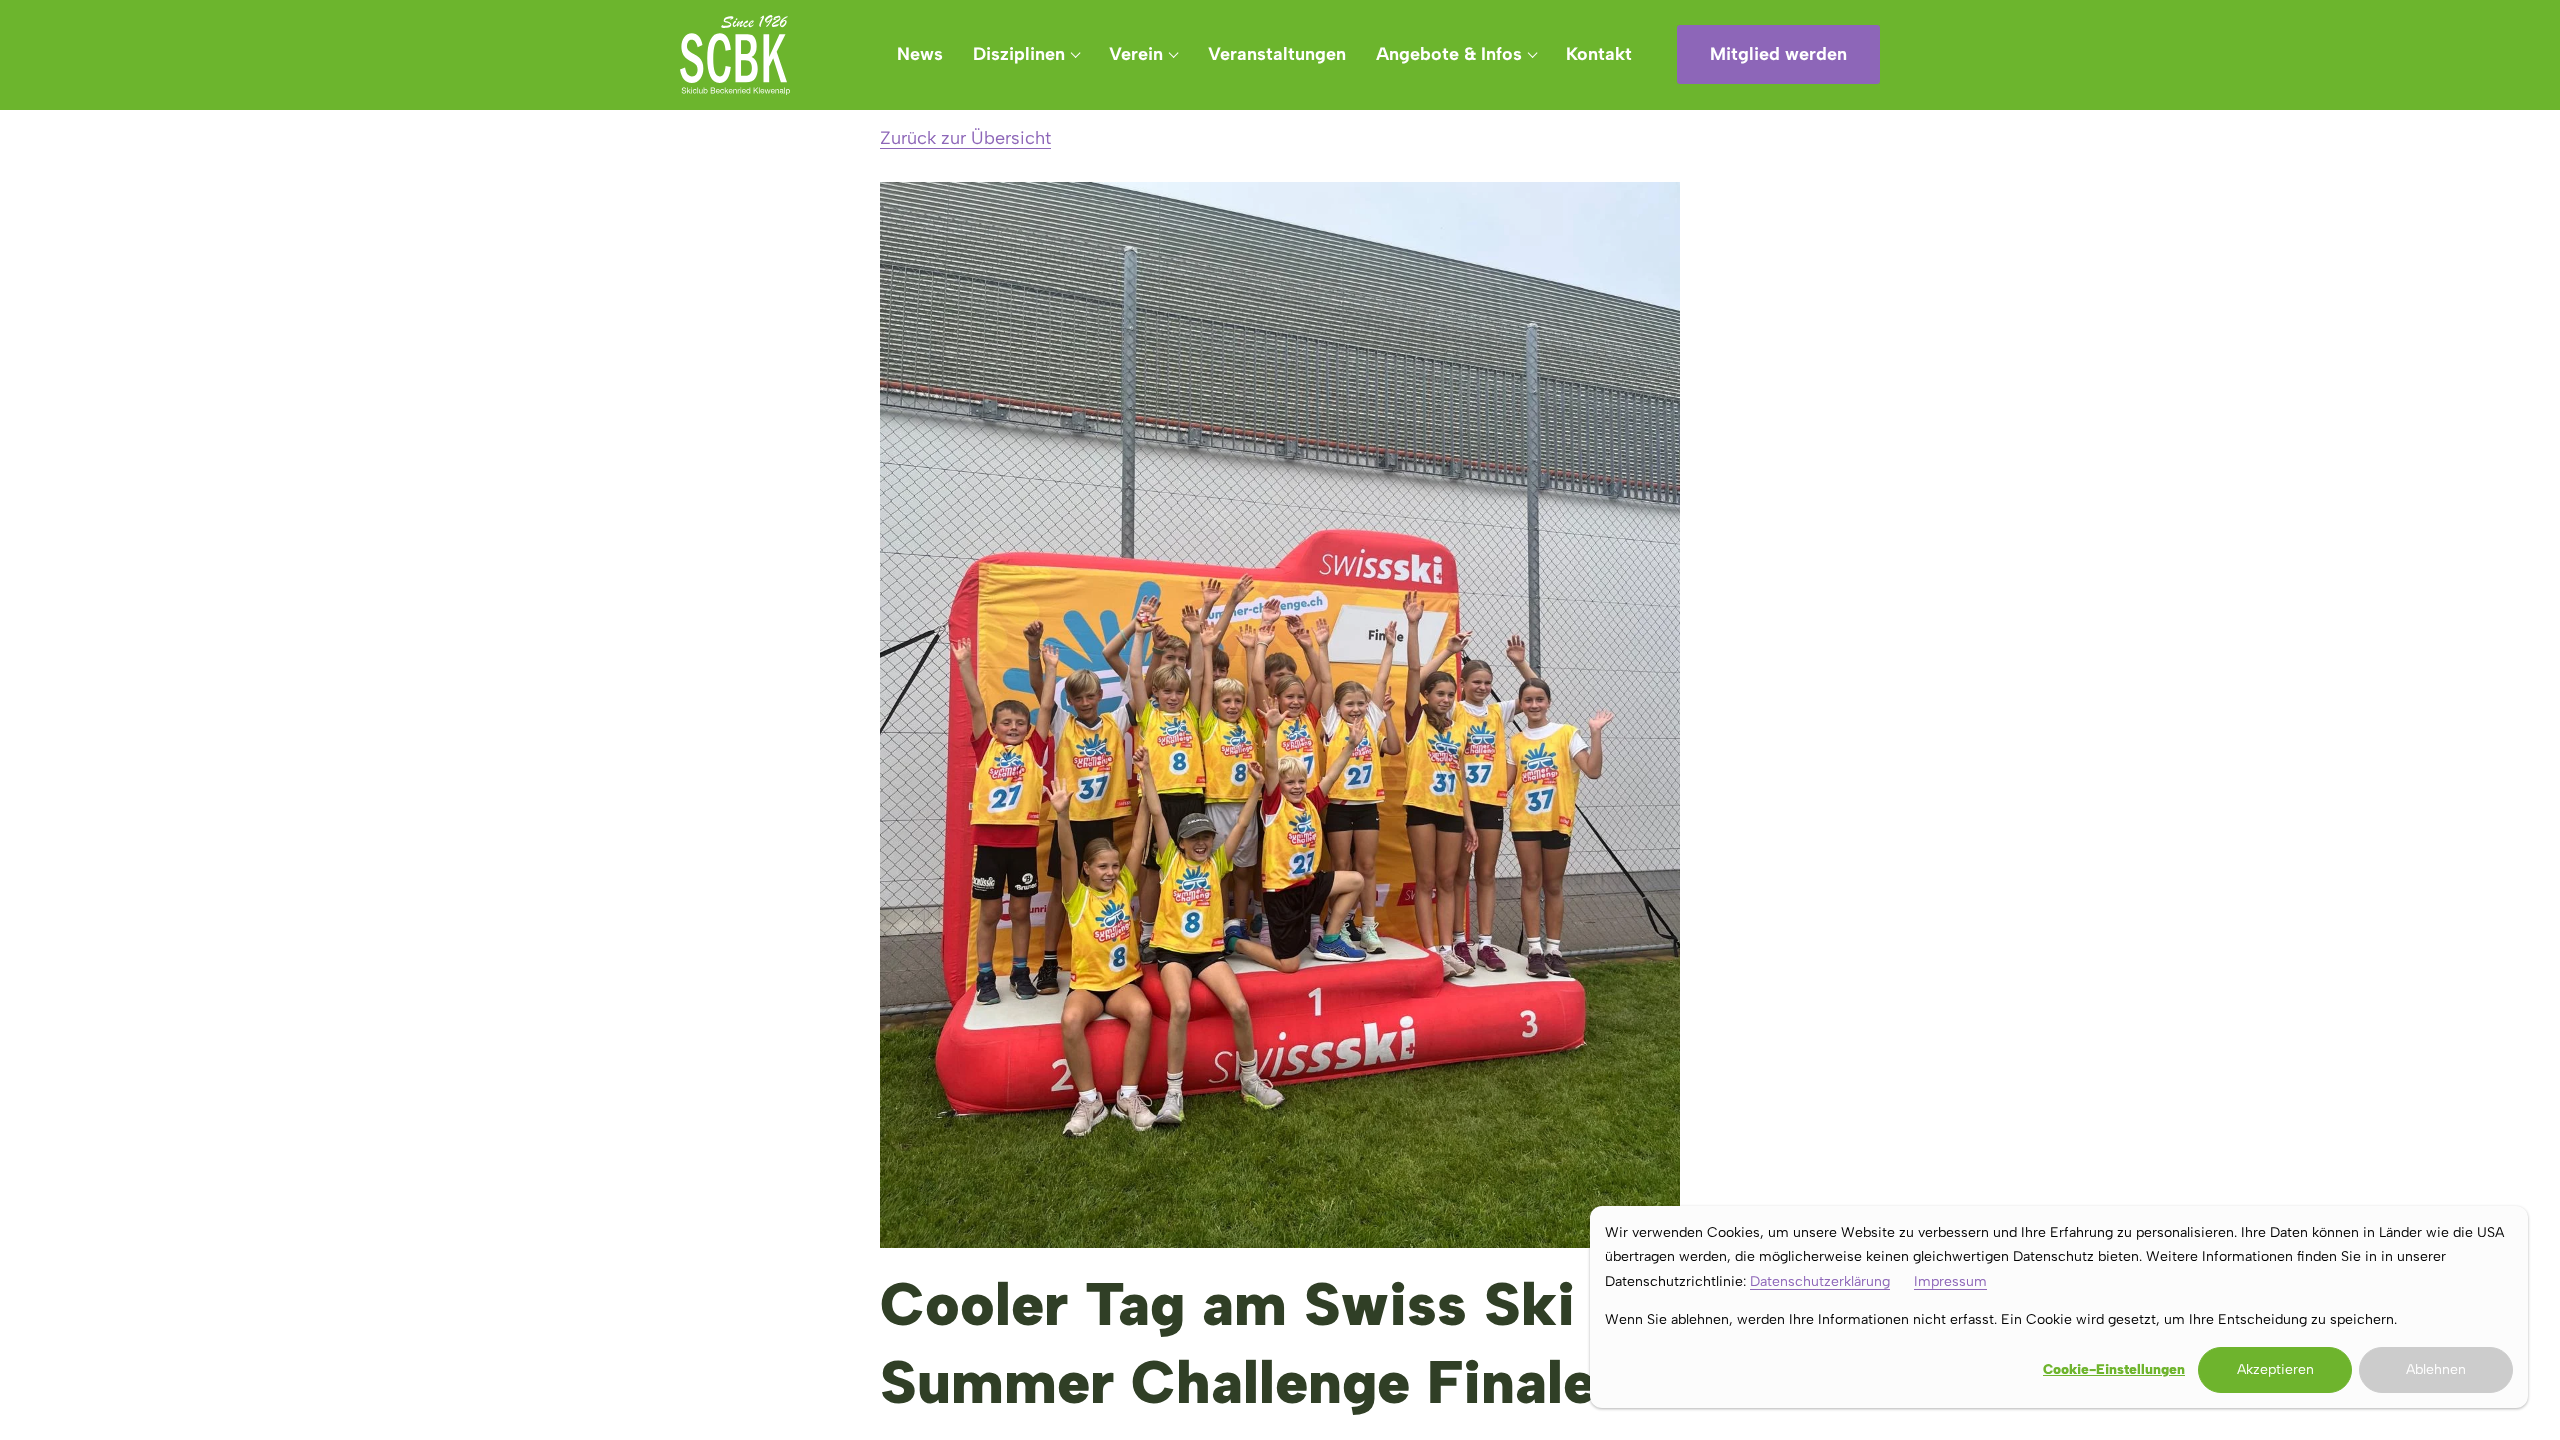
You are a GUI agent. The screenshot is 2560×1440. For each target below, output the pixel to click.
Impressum (1950, 1281)
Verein (1136, 54)
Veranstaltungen (1277, 54)
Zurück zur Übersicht (965, 138)
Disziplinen (1019, 54)
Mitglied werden (1778, 54)
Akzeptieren (2275, 1369)
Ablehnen (2436, 1369)
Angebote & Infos (1449, 54)
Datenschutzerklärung (1820, 1281)
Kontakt (1599, 54)
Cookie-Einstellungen (2114, 1369)
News (920, 54)
